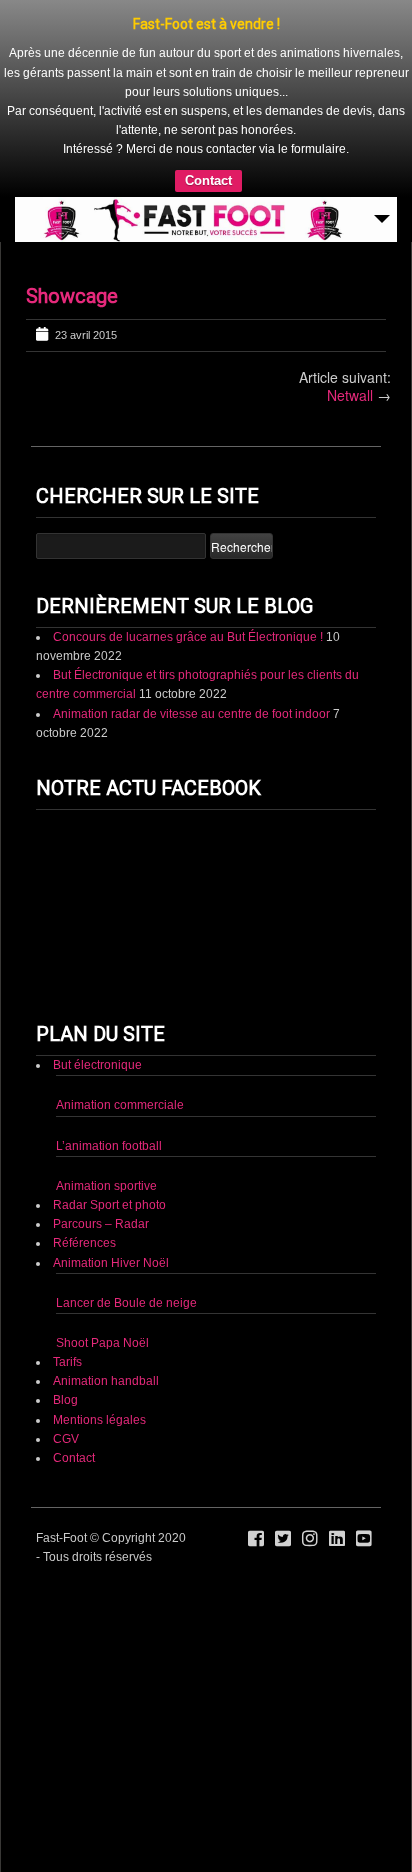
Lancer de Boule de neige (126, 1303)
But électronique (97, 1065)
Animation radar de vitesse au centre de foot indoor (191, 714)
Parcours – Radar (101, 1224)
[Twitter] (283, 1539)
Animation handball (106, 1381)
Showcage (72, 296)
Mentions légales (99, 1420)
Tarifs (67, 1362)
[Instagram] (310, 1539)
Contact (208, 180)
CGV (66, 1439)
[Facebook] (256, 1539)
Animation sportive (106, 1186)
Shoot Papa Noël (102, 1343)
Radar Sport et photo (109, 1205)
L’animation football (109, 1146)
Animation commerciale (120, 1105)
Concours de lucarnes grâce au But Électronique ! (188, 637)
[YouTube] (364, 1539)
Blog (65, 1400)
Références (84, 1243)
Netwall (350, 395)
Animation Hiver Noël (111, 1263)
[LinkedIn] (337, 1539)
